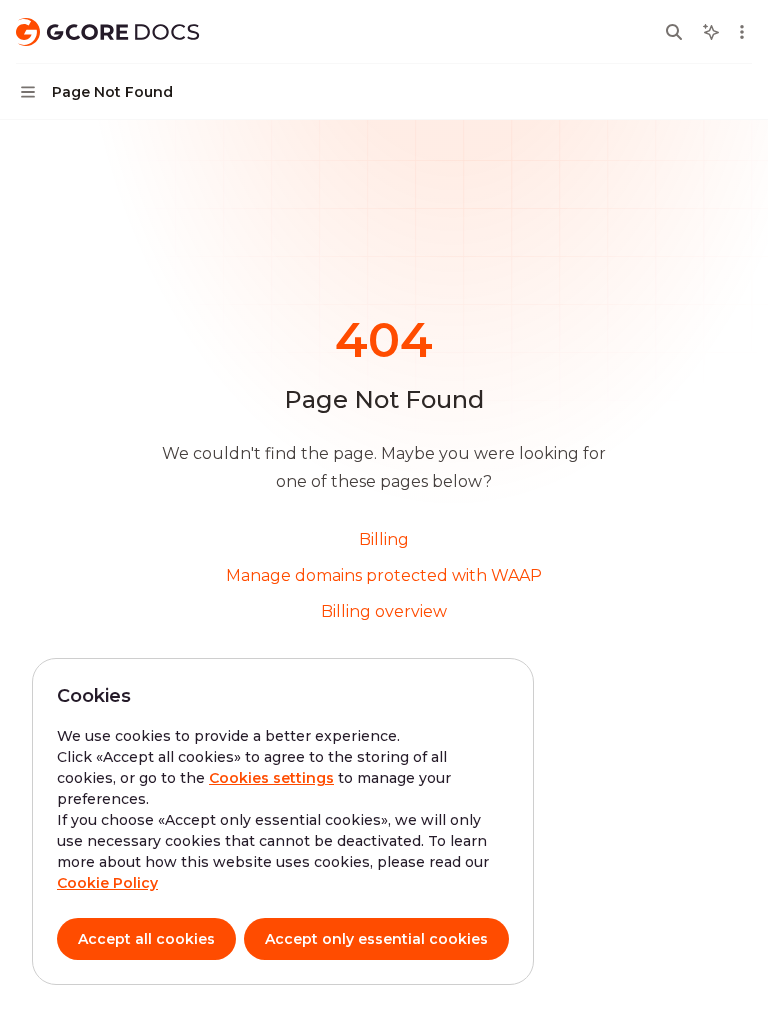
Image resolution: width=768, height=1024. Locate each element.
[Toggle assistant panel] (711, 32)
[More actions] (742, 32)
